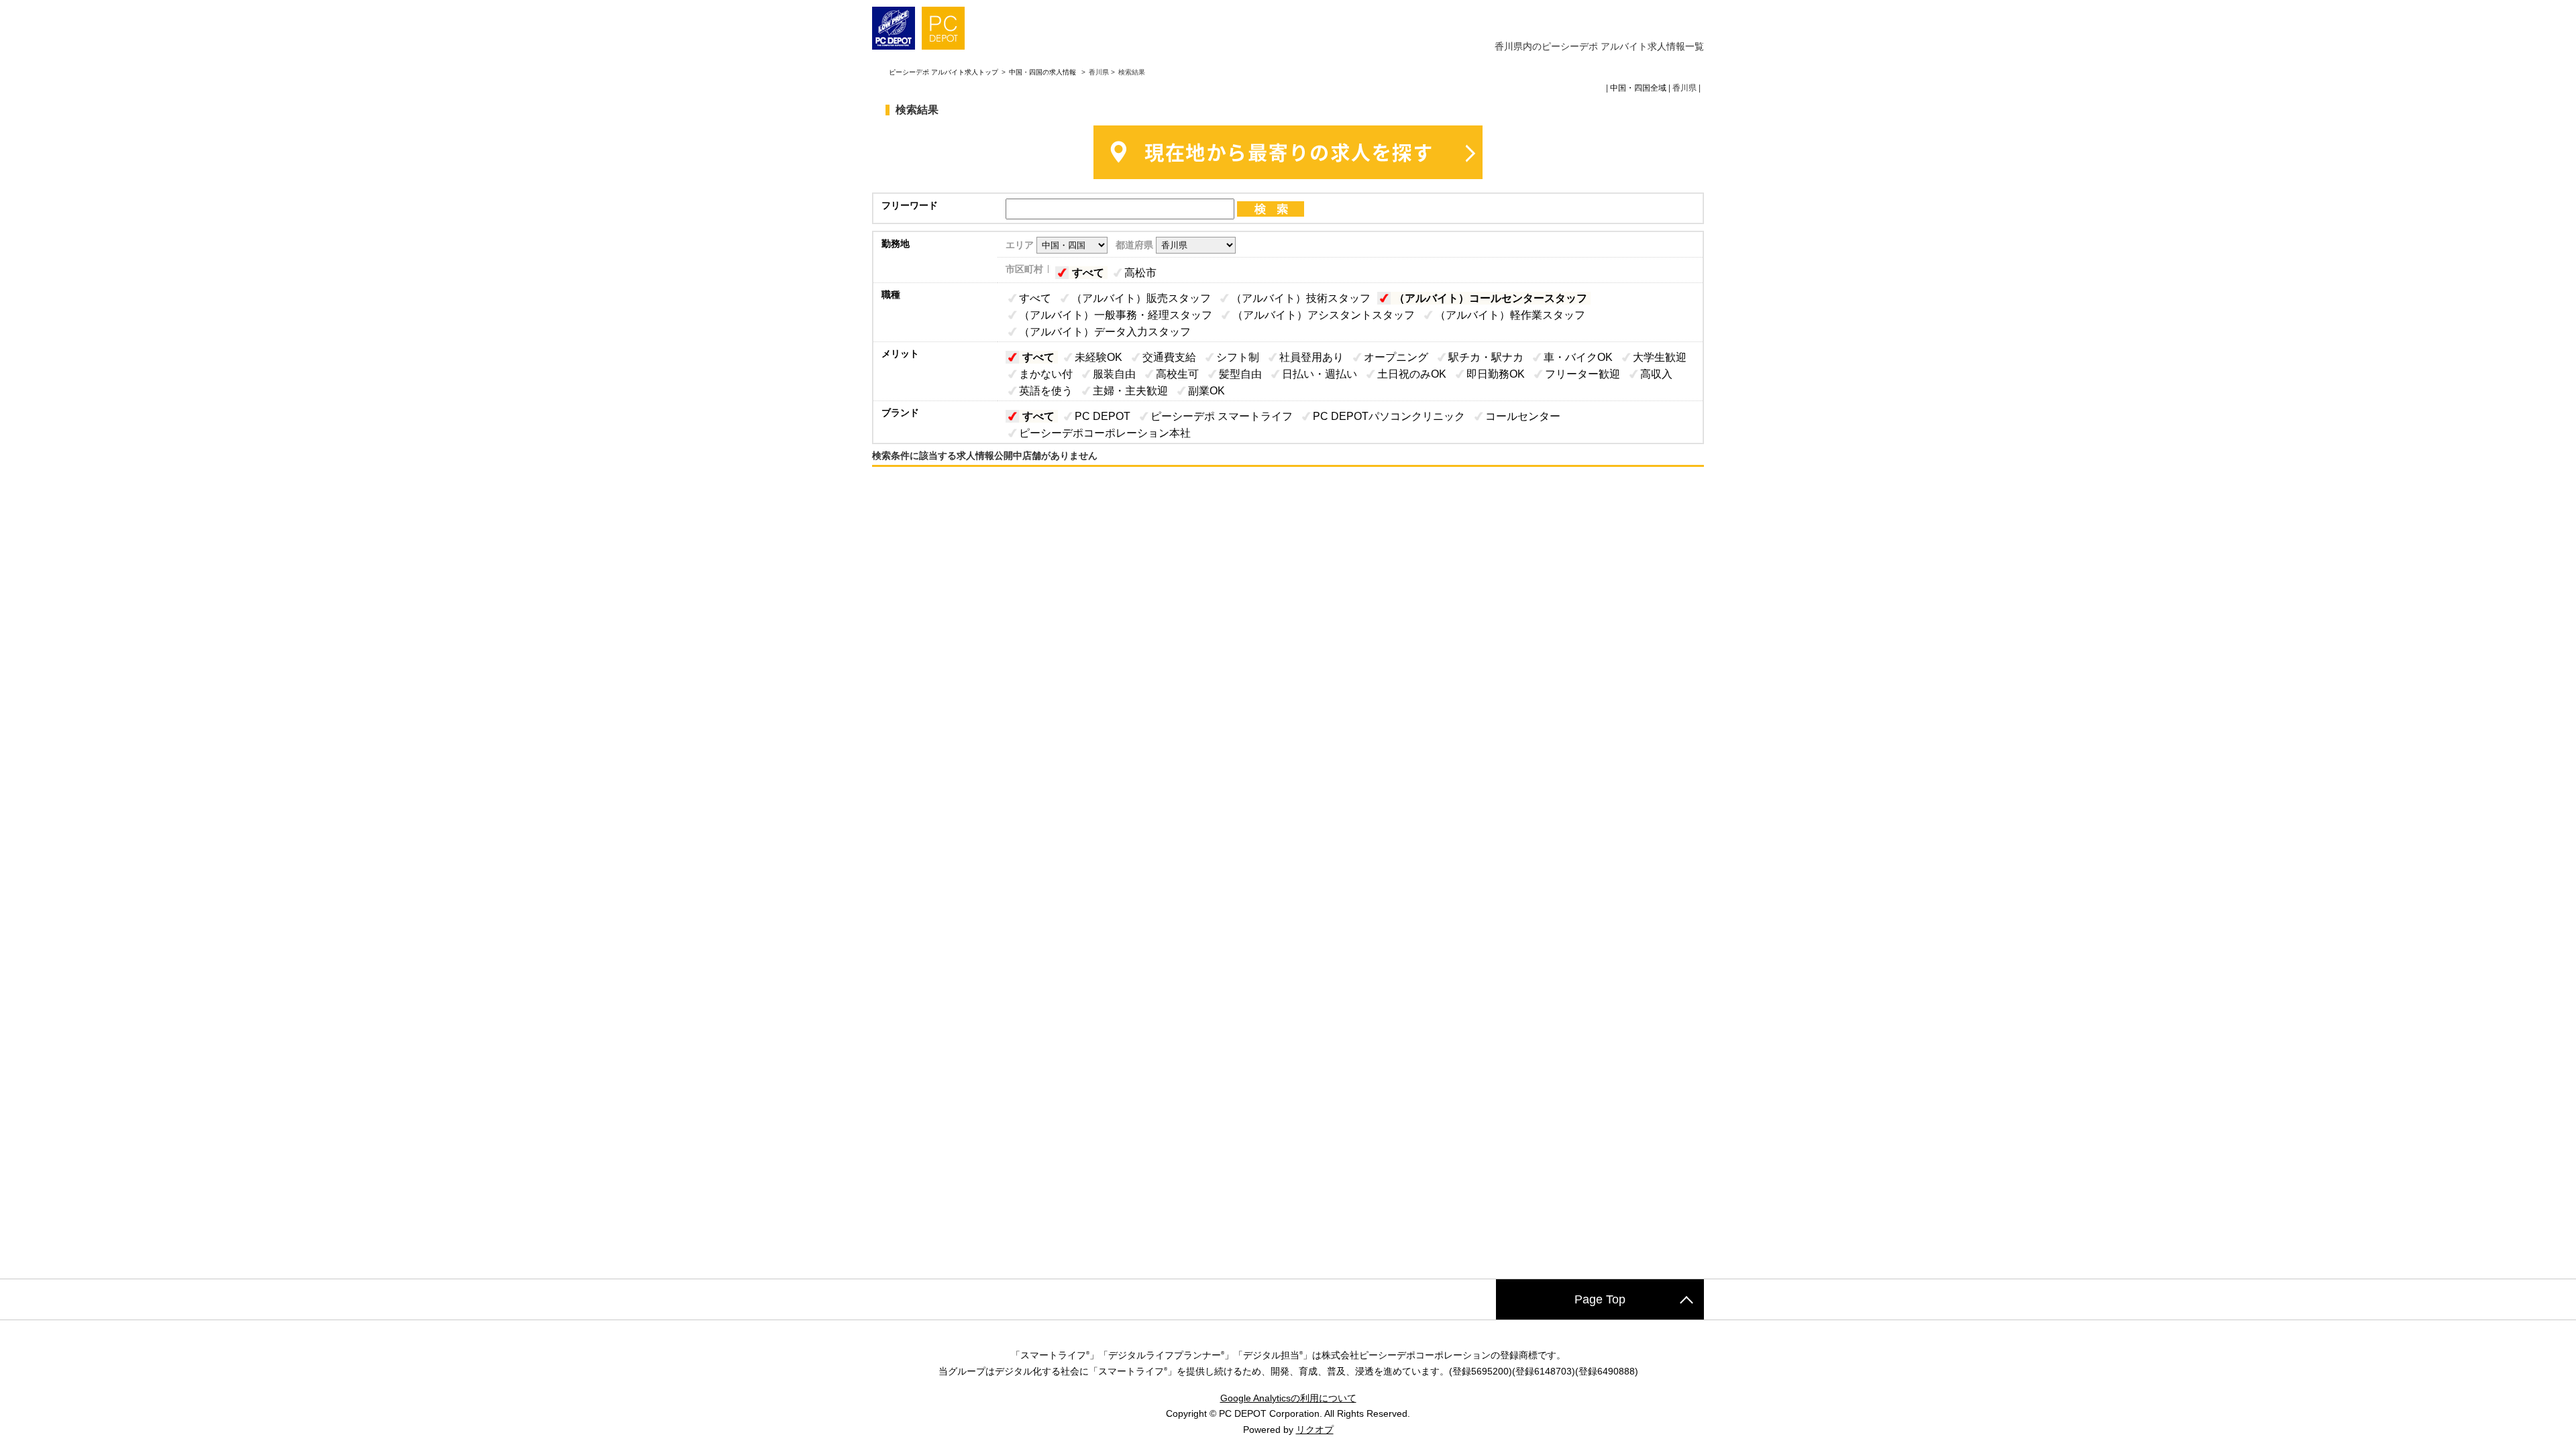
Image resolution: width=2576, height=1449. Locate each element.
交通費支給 (1169, 357)
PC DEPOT (1103, 416)
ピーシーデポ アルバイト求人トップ (944, 72)
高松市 (1140, 273)
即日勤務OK (1496, 374)
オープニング (1396, 357)
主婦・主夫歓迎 (1130, 391)
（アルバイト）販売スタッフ (1141, 298)
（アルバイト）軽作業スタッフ (1510, 315)
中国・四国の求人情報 (1043, 72)
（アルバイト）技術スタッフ (1301, 298)
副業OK (1206, 391)
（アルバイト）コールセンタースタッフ (1491, 298)
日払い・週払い (1320, 374)
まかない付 (1046, 374)
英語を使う (1046, 391)
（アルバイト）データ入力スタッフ (1105, 332)
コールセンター (1523, 416)
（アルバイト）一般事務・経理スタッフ (1116, 315)
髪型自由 (1240, 374)
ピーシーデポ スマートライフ (1222, 416)
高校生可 (1177, 374)
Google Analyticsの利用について (1288, 1398)
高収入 (1656, 374)
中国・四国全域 (1638, 88)
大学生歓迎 (1660, 357)
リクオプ (1315, 1430)
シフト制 (1238, 357)
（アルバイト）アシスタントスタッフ (1324, 315)
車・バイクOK (1578, 357)
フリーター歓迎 (1582, 374)
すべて (1088, 273)
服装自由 (1114, 374)
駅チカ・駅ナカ (1486, 357)
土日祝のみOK (1412, 374)
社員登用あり (1311, 357)
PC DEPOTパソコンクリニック (1389, 416)
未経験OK (1098, 357)
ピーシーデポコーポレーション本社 (1105, 433)
